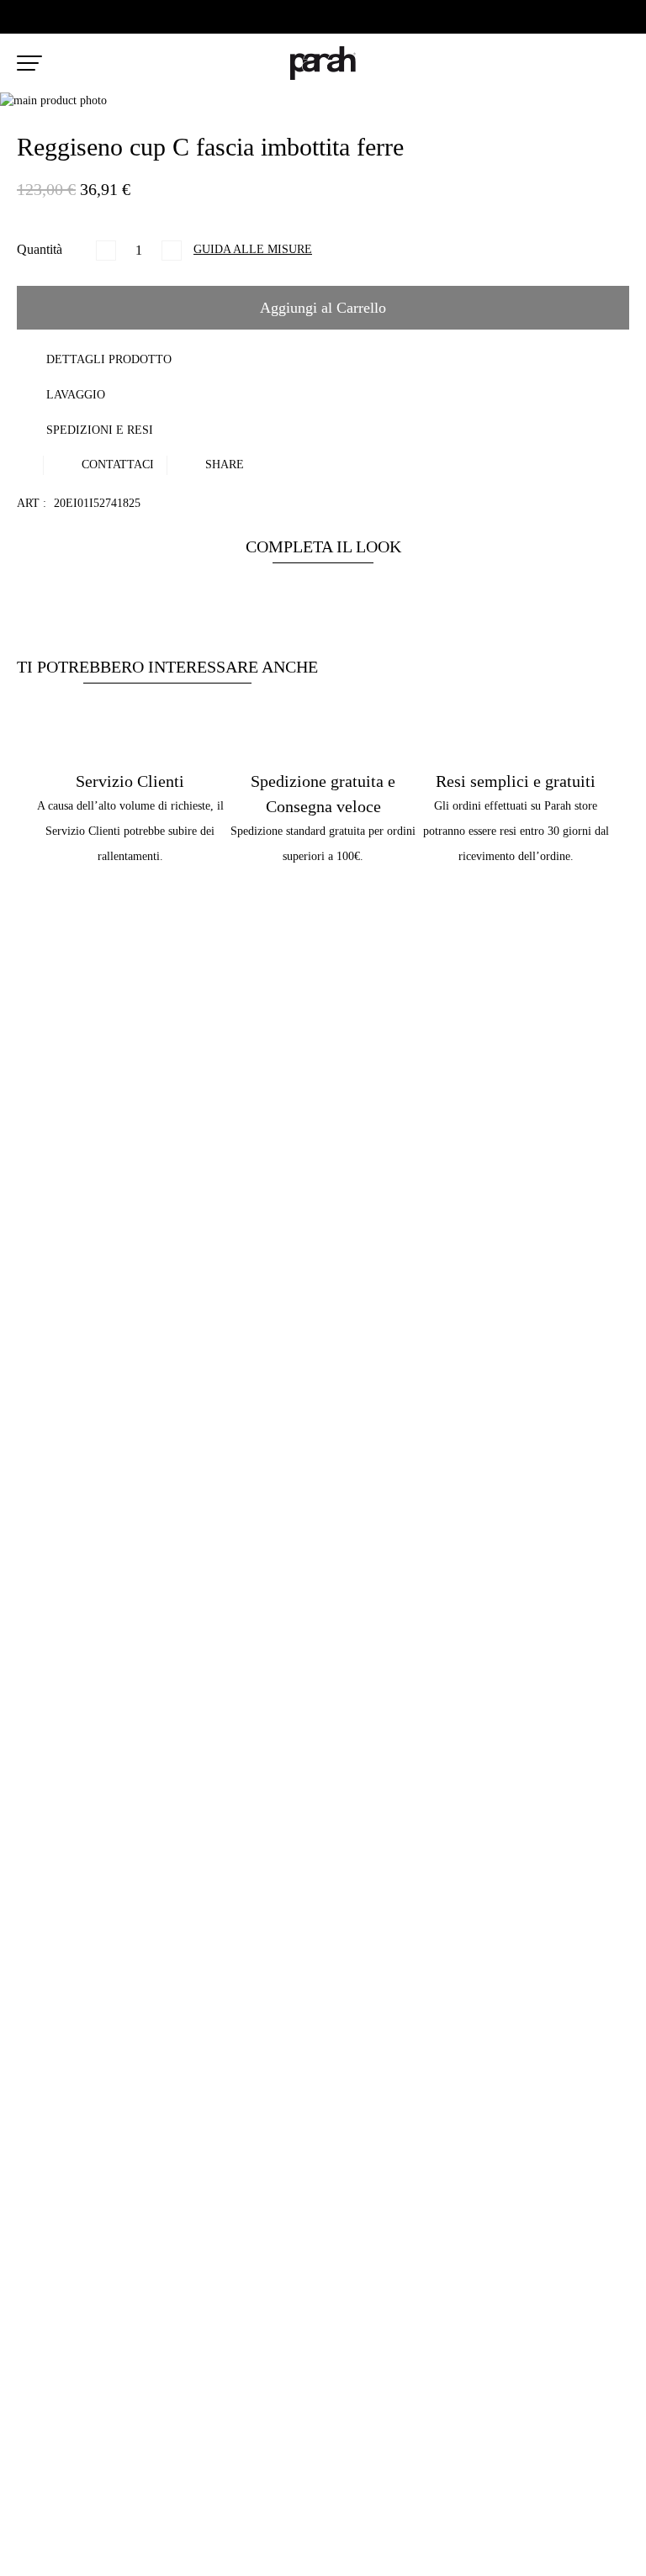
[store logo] (323, 63)
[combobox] (193, 67)
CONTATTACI (116, 465)
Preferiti (585, 64)
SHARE (223, 465)
